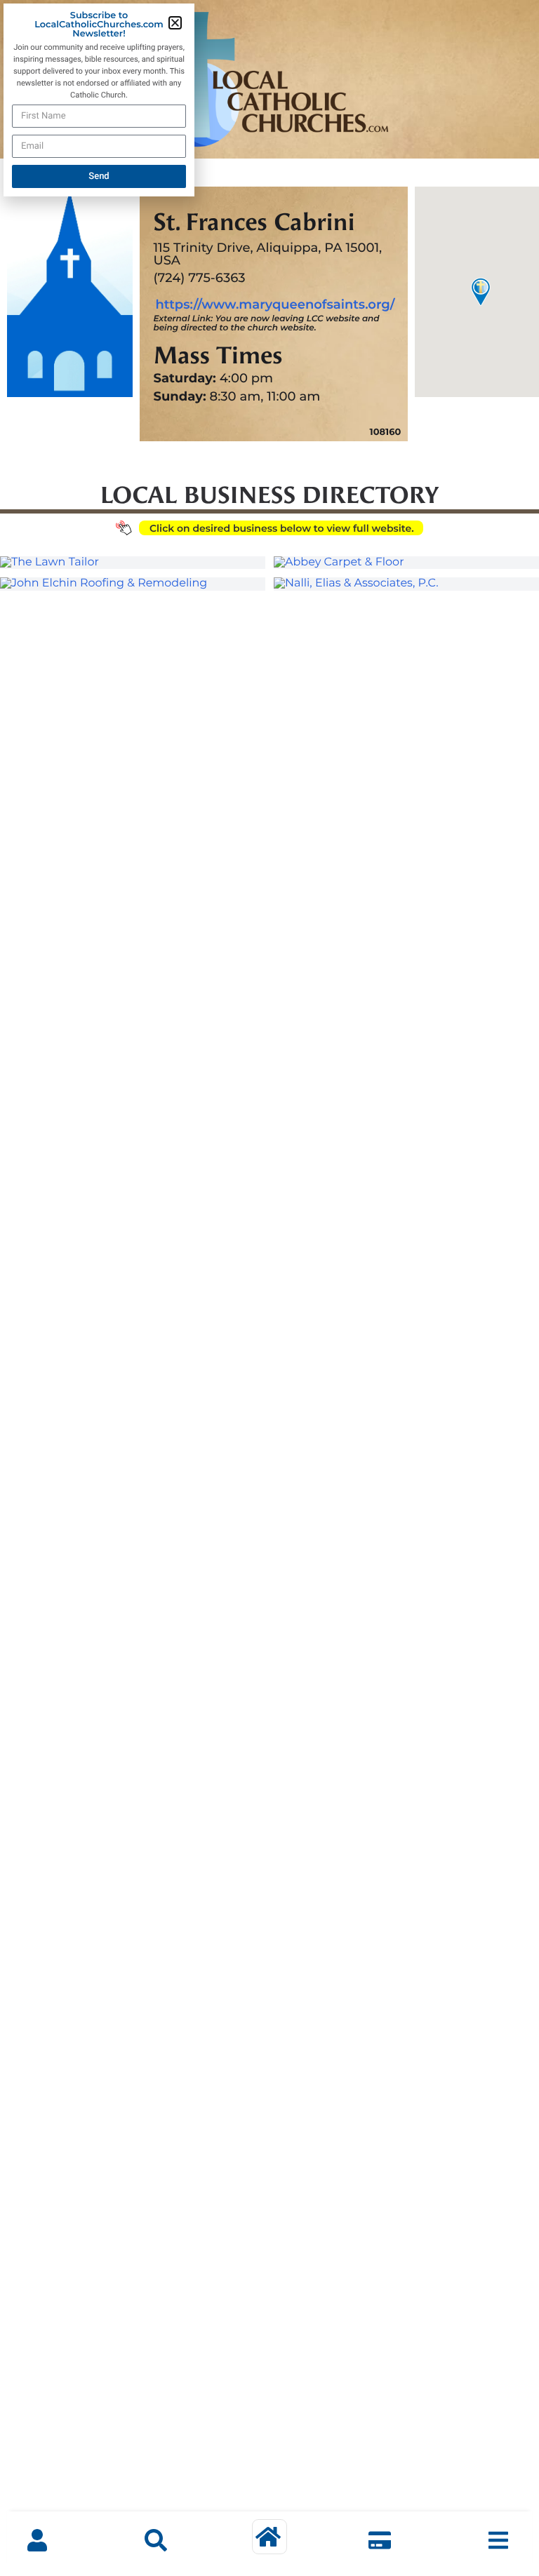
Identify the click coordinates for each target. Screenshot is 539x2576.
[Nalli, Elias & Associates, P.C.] (406, 584)
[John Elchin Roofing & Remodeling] (133, 584)
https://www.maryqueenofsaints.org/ (275, 304)
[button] (175, 23)
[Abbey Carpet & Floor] (406, 563)
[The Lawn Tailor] (133, 563)
